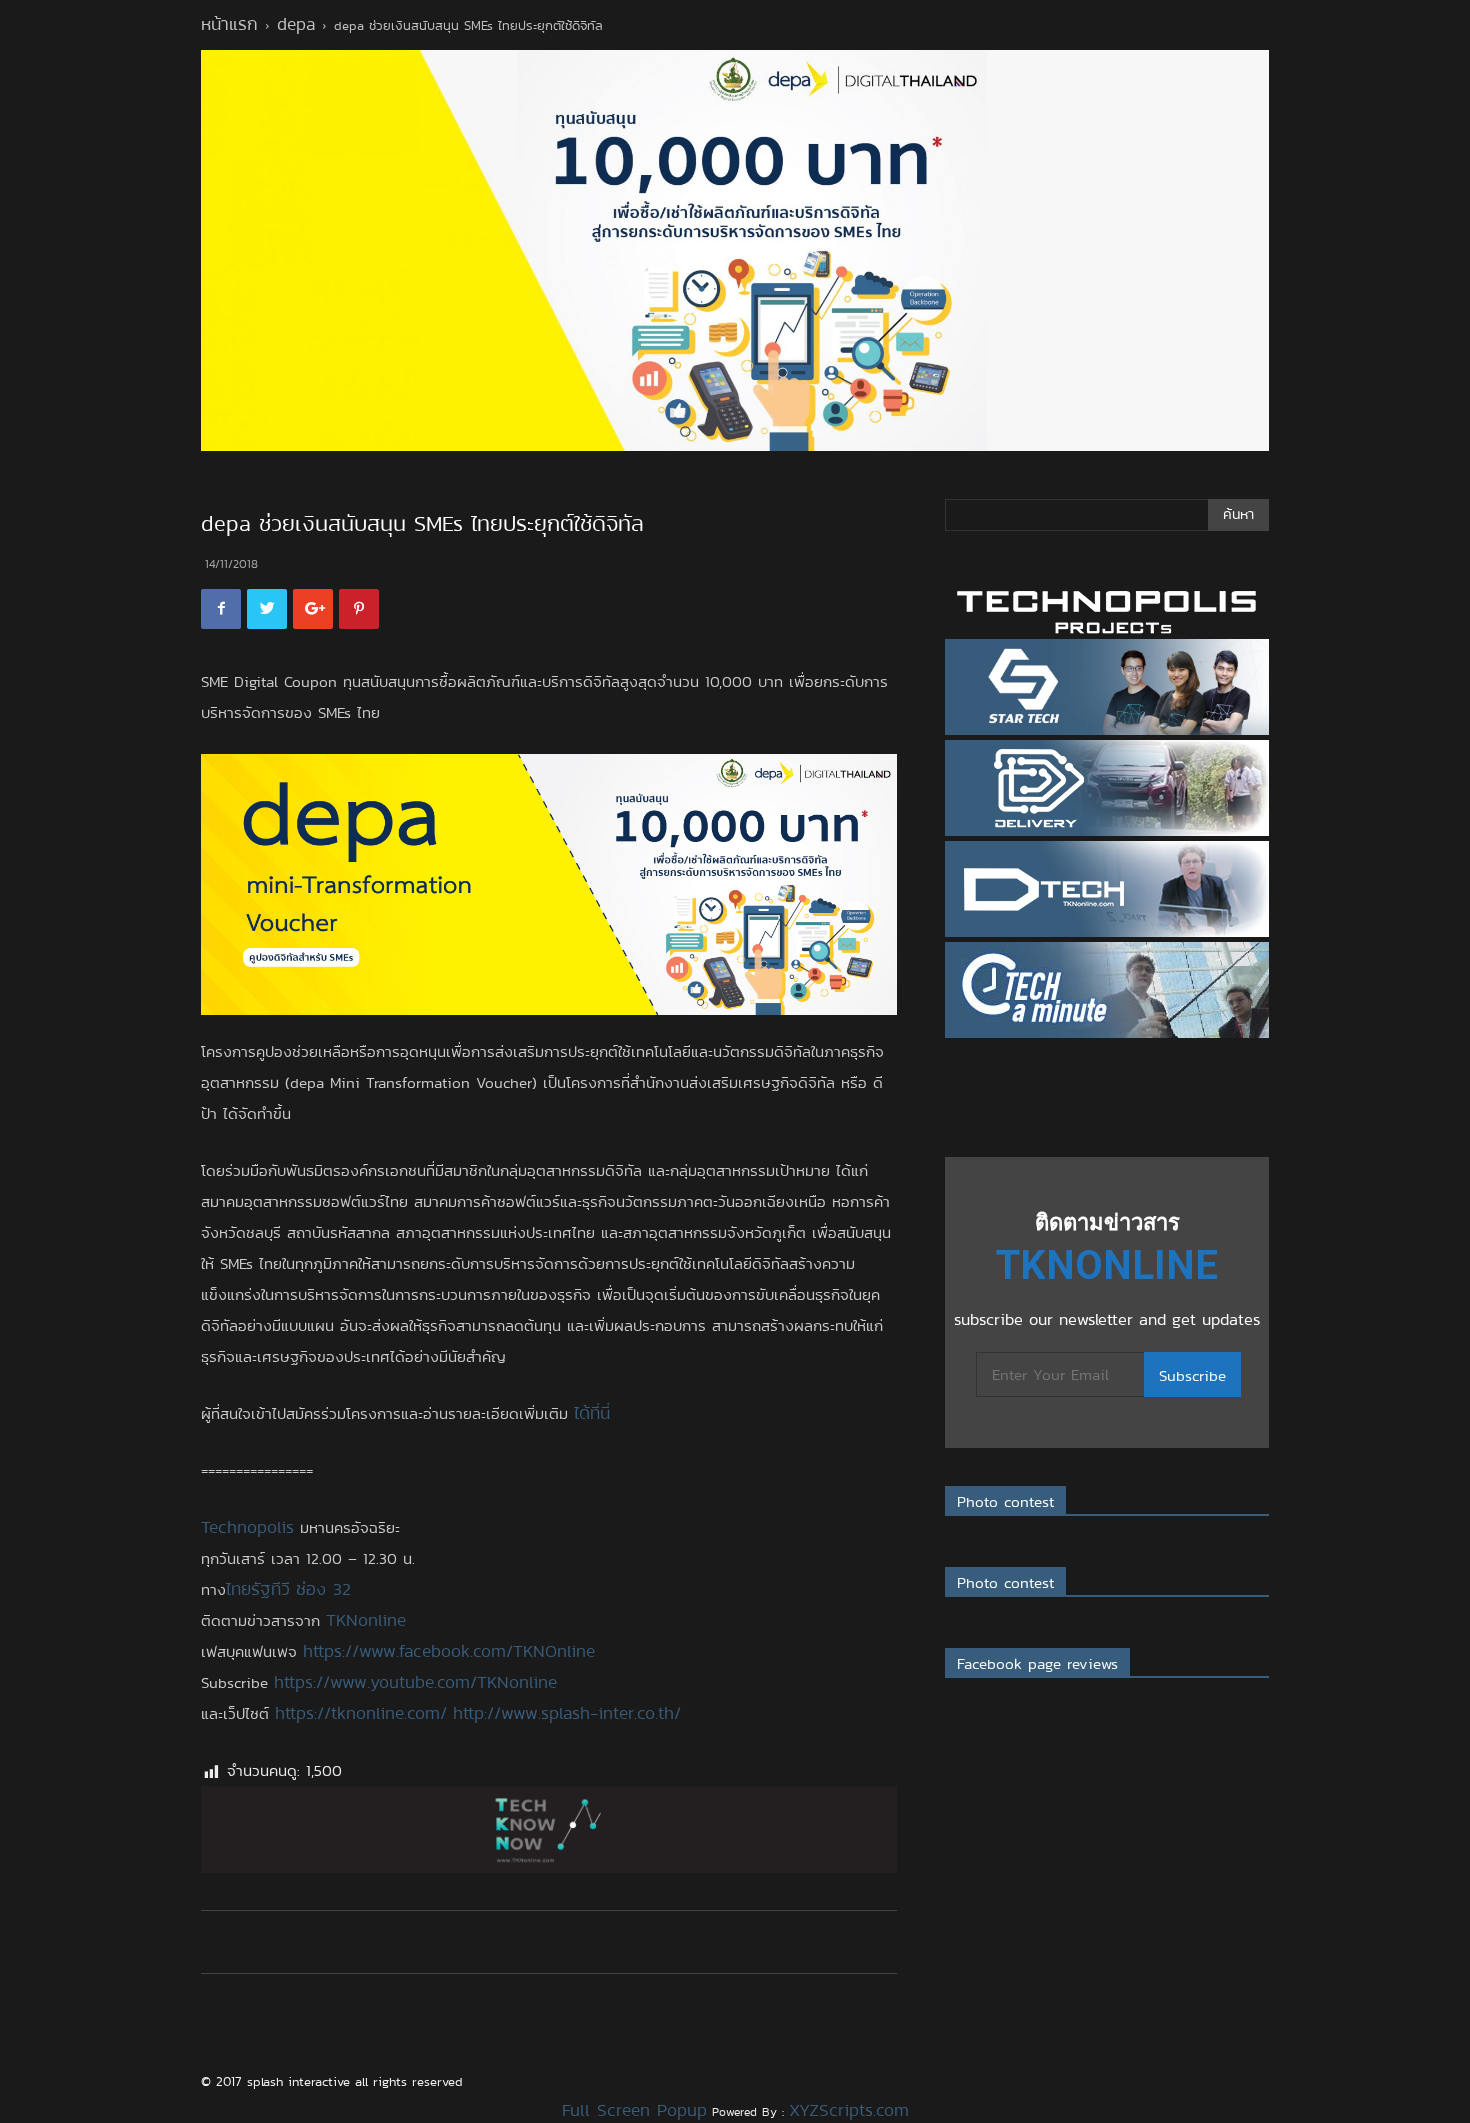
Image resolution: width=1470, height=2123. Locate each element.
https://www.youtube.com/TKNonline (415, 1682)
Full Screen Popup (634, 2110)
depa (296, 24)
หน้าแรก (229, 24)
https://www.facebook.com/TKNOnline (449, 1651)
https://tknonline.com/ (361, 1713)
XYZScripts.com (849, 2110)
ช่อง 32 (323, 1589)
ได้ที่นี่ (592, 1413)
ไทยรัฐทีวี (258, 1589)
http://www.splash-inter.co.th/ (567, 1713)
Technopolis (247, 1527)
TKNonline (366, 1620)
